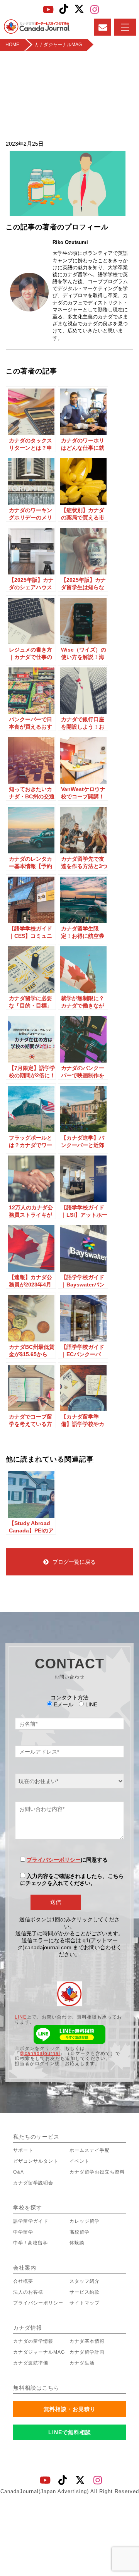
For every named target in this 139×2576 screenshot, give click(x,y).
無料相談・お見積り (70, 2409)
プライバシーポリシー (54, 1860)
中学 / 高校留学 (31, 2243)
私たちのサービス (36, 2137)
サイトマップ (85, 2303)
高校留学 (80, 2232)
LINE (21, 2017)
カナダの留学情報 (33, 2341)
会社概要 (23, 2281)
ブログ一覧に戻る (74, 1562)
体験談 (77, 2243)
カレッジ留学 (85, 2221)
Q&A (19, 2172)
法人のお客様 (28, 2292)
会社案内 (25, 2268)
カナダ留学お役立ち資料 (97, 2172)
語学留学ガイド (31, 2221)
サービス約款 (85, 2292)
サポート (23, 2150)
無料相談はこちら (36, 2388)
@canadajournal (40, 2053)
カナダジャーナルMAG (39, 2352)
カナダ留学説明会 (33, 2183)
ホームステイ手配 (90, 2150)
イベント (80, 2161)
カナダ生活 (82, 2363)
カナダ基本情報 (87, 2341)
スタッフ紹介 (85, 2281)
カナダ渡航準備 (31, 2363)
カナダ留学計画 (87, 2352)
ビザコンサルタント (36, 2161)
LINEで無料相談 (70, 2432)
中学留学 (23, 2232)
